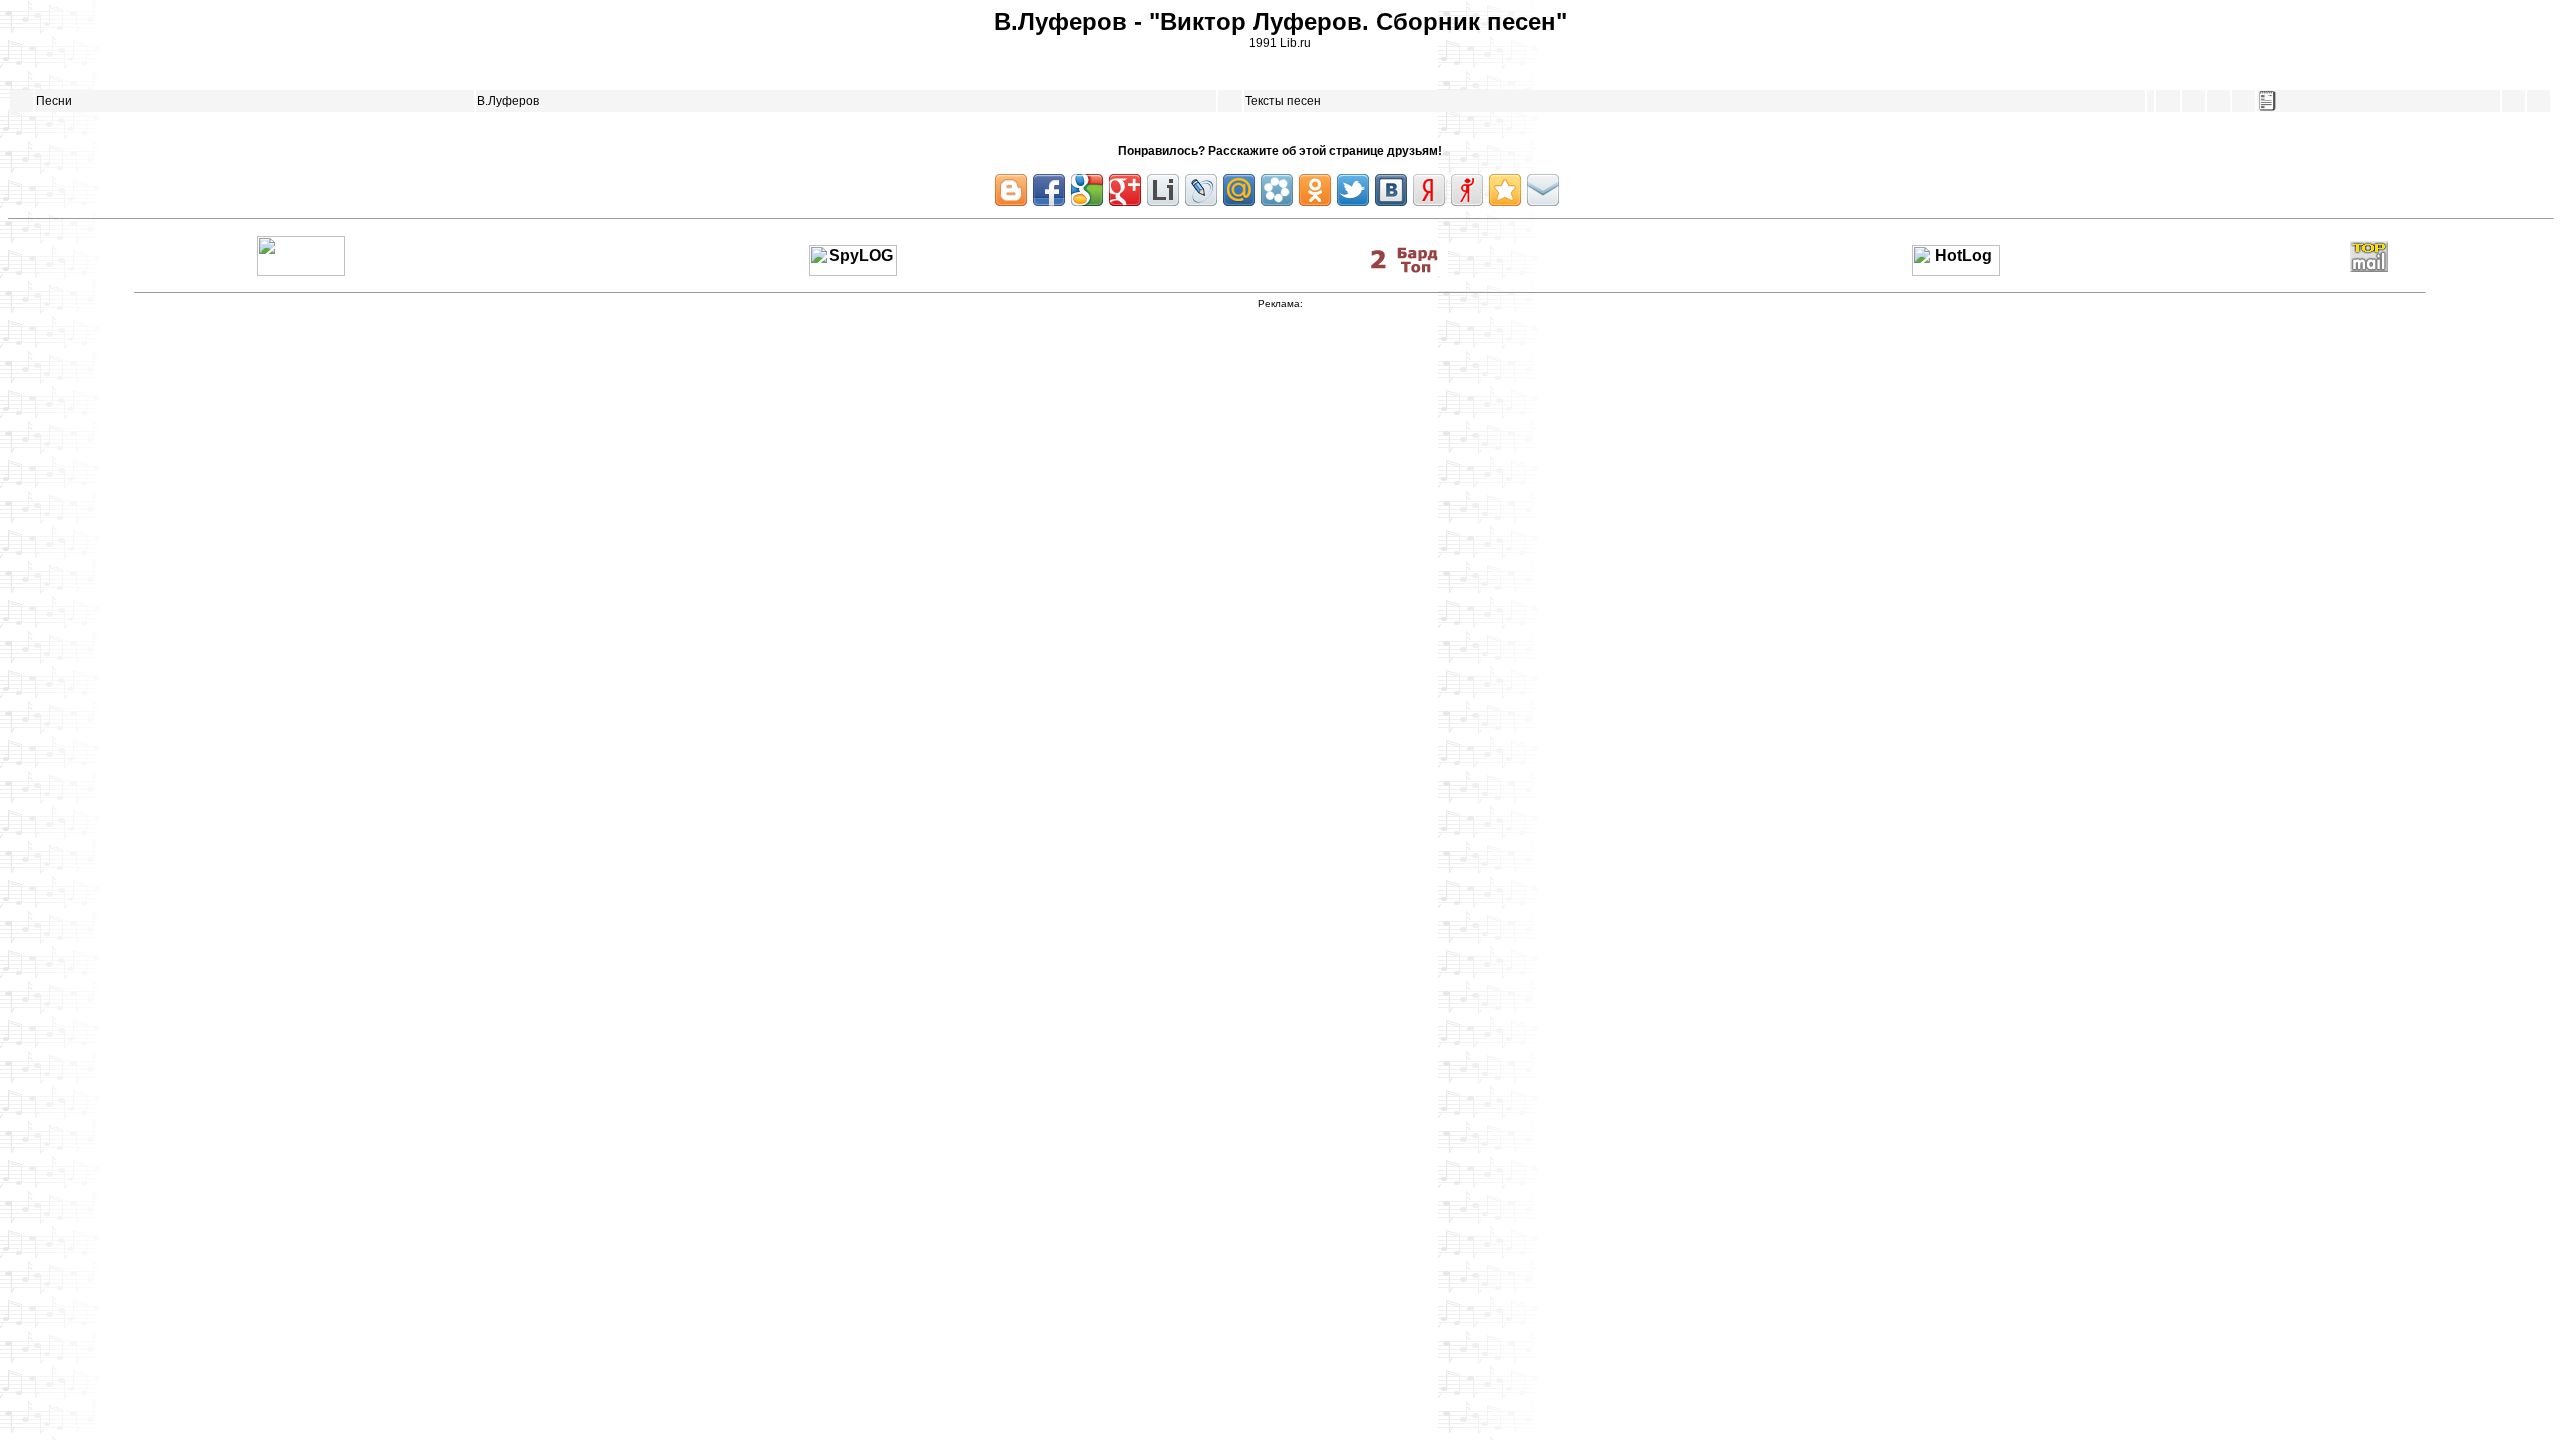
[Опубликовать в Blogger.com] (1011, 190)
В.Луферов (508, 101)
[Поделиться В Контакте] (1391, 190)
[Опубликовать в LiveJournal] (1201, 190)
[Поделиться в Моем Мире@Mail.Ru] (1239, 190)
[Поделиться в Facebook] (1049, 190)
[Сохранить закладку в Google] (1087, 190)
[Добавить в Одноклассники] (1315, 190)
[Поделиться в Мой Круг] (1277, 190)
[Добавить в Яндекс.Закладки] (1429, 190)
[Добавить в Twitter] (1353, 190)
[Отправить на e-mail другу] (1543, 190)
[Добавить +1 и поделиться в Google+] (1125, 190)
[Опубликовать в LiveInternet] (1163, 190)
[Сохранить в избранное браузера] (1505, 190)
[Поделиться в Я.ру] (1467, 190)
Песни (54, 101)
